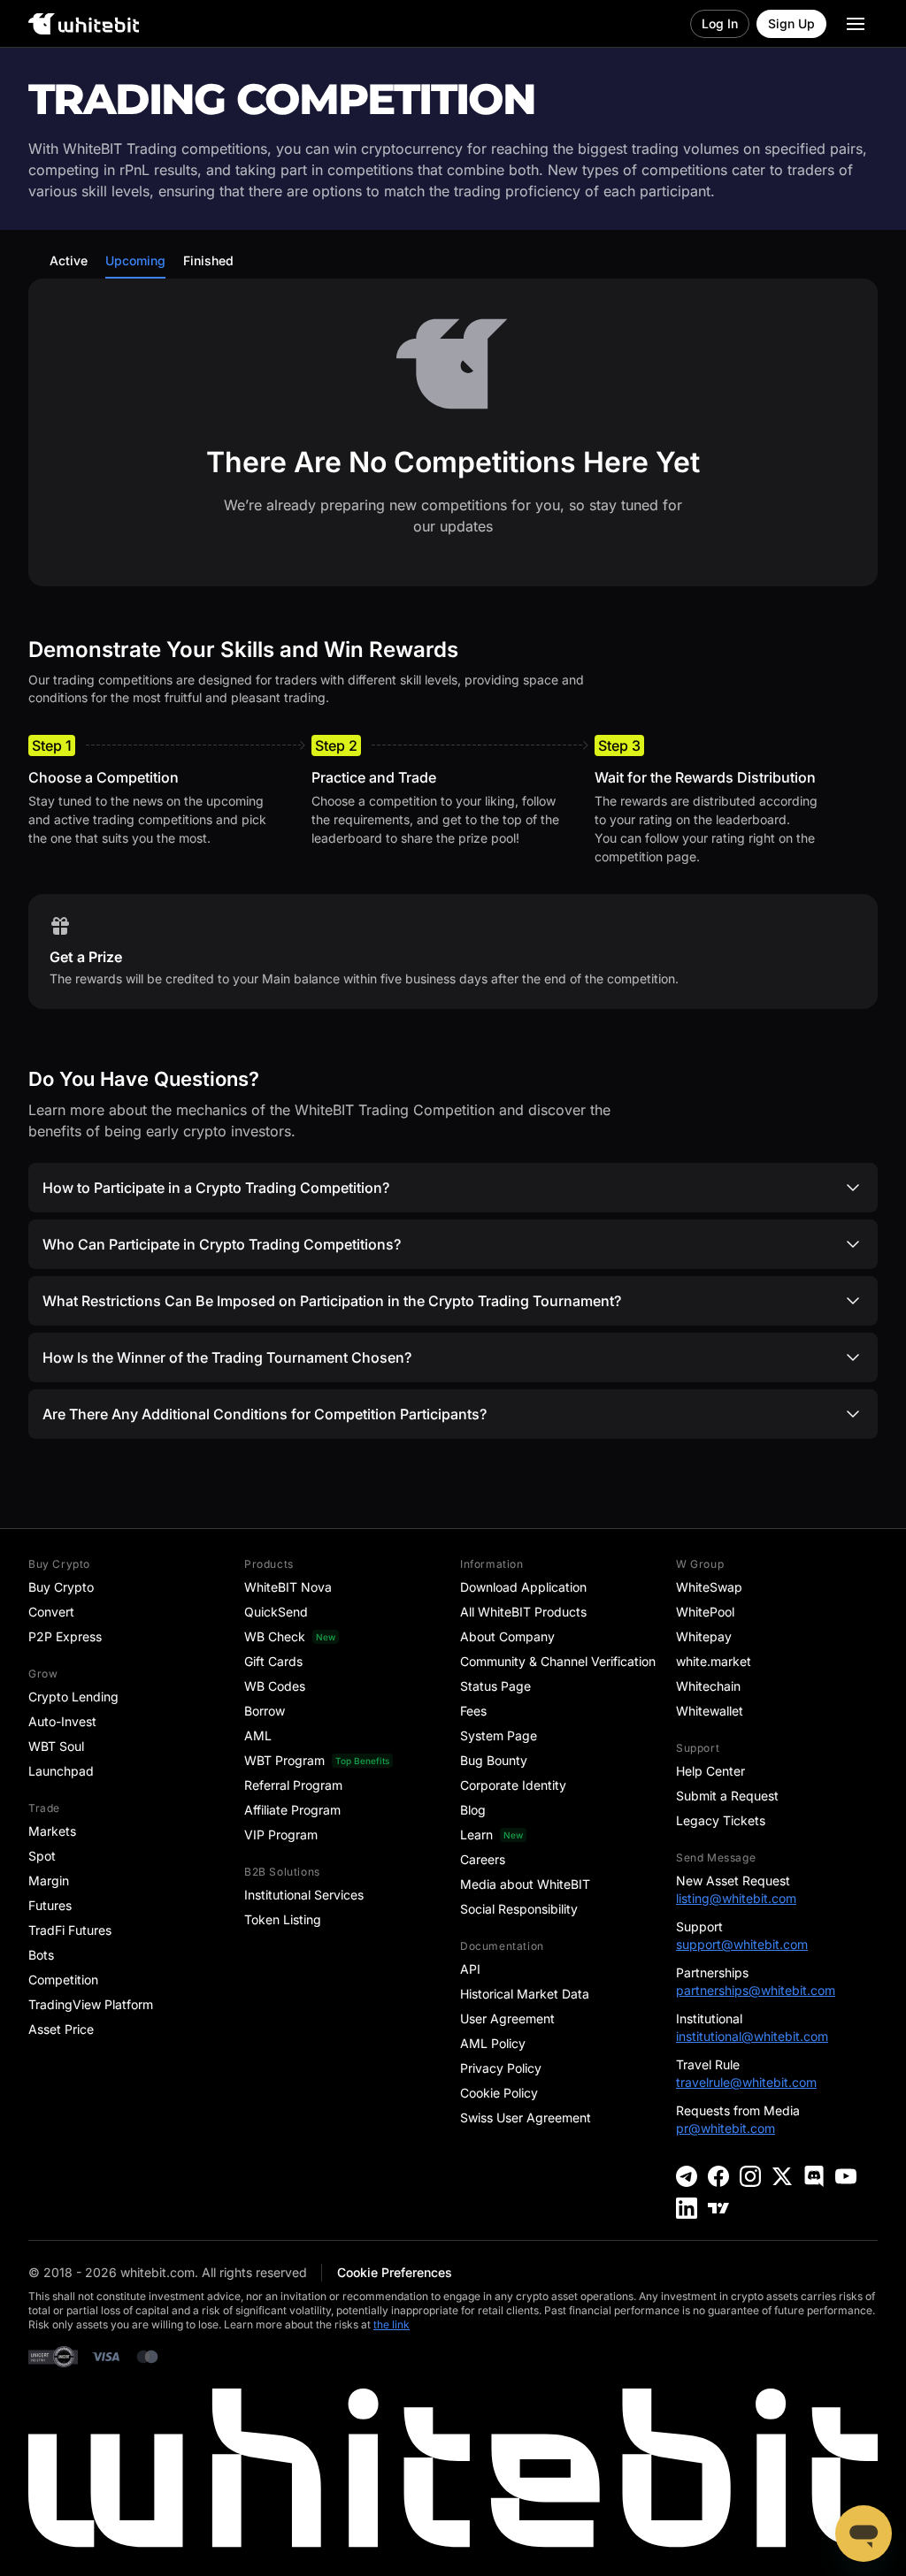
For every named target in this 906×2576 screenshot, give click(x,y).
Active (69, 260)
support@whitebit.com (742, 1944)
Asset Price (61, 2029)
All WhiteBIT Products (523, 1612)
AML (258, 1735)
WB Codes (275, 1686)
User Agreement (507, 2018)
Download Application (523, 1587)
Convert (51, 1612)
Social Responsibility (519, 1909)
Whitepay (704, 1636)
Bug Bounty (494, 1760)
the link (392, 2324)
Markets (52, 1831)
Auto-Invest (62, 1721)
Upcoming (135, 260)
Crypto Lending (73, 1697)
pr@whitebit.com (726, 2128)
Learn (476, 1835)
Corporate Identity (513, 1785)
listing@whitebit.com (736, 1898)
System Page (499, 1735)
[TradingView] (718, 2208)
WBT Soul (56, 1746)
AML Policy (493, 2043)
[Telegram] (687, 2176)
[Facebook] (718, 2176)
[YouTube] (846, 2176)
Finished (208, 260)
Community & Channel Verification (558, 1661)
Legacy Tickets (721, 1820)
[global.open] (856, 24)
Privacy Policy (501, 2068)
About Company (507, 1636)
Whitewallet (710, 1711)
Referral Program (293, 1785)
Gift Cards (273, 1661)
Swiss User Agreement (526, 2117)
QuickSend (276, 1612)
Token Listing (283, 1919)
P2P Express (65, 1636)
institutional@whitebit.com (752, 2036)
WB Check (275, 1636)
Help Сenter (710, 1771)
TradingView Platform (91, 2004)
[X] (782, 2176)
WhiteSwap (709, 1587)
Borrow (265, 1711)
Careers (483, 1859)
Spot (42, 1856)
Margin (49, 1880)
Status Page (495, 1686)
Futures (50, 1905)
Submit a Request (727, 1796)
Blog (473, 1810)
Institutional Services (304, 1895)
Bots (41, 1955)
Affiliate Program (292, 1810)
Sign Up (791, 23)
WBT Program (284, 1760)
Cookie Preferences (395, 2272)
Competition (63, 1980)
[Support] (864, 2534)
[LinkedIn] (687, 2208)
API (470, 1969)
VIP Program (281, 1835)
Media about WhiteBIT (525, 1884)
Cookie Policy (499, 2093)
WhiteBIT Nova (288, 1587)
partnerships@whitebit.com (756, 1990)
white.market (714, 1661)
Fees (473, 1711)
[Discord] (814, 2176)
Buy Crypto (61, 1587)
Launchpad (61, 1771)
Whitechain (708, 1686)
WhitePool (705, 1612)
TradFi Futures (70, 1930)
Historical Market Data (525, 1994)
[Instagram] (750, 2176)
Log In (720, 23)
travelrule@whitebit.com (746, 2082)
